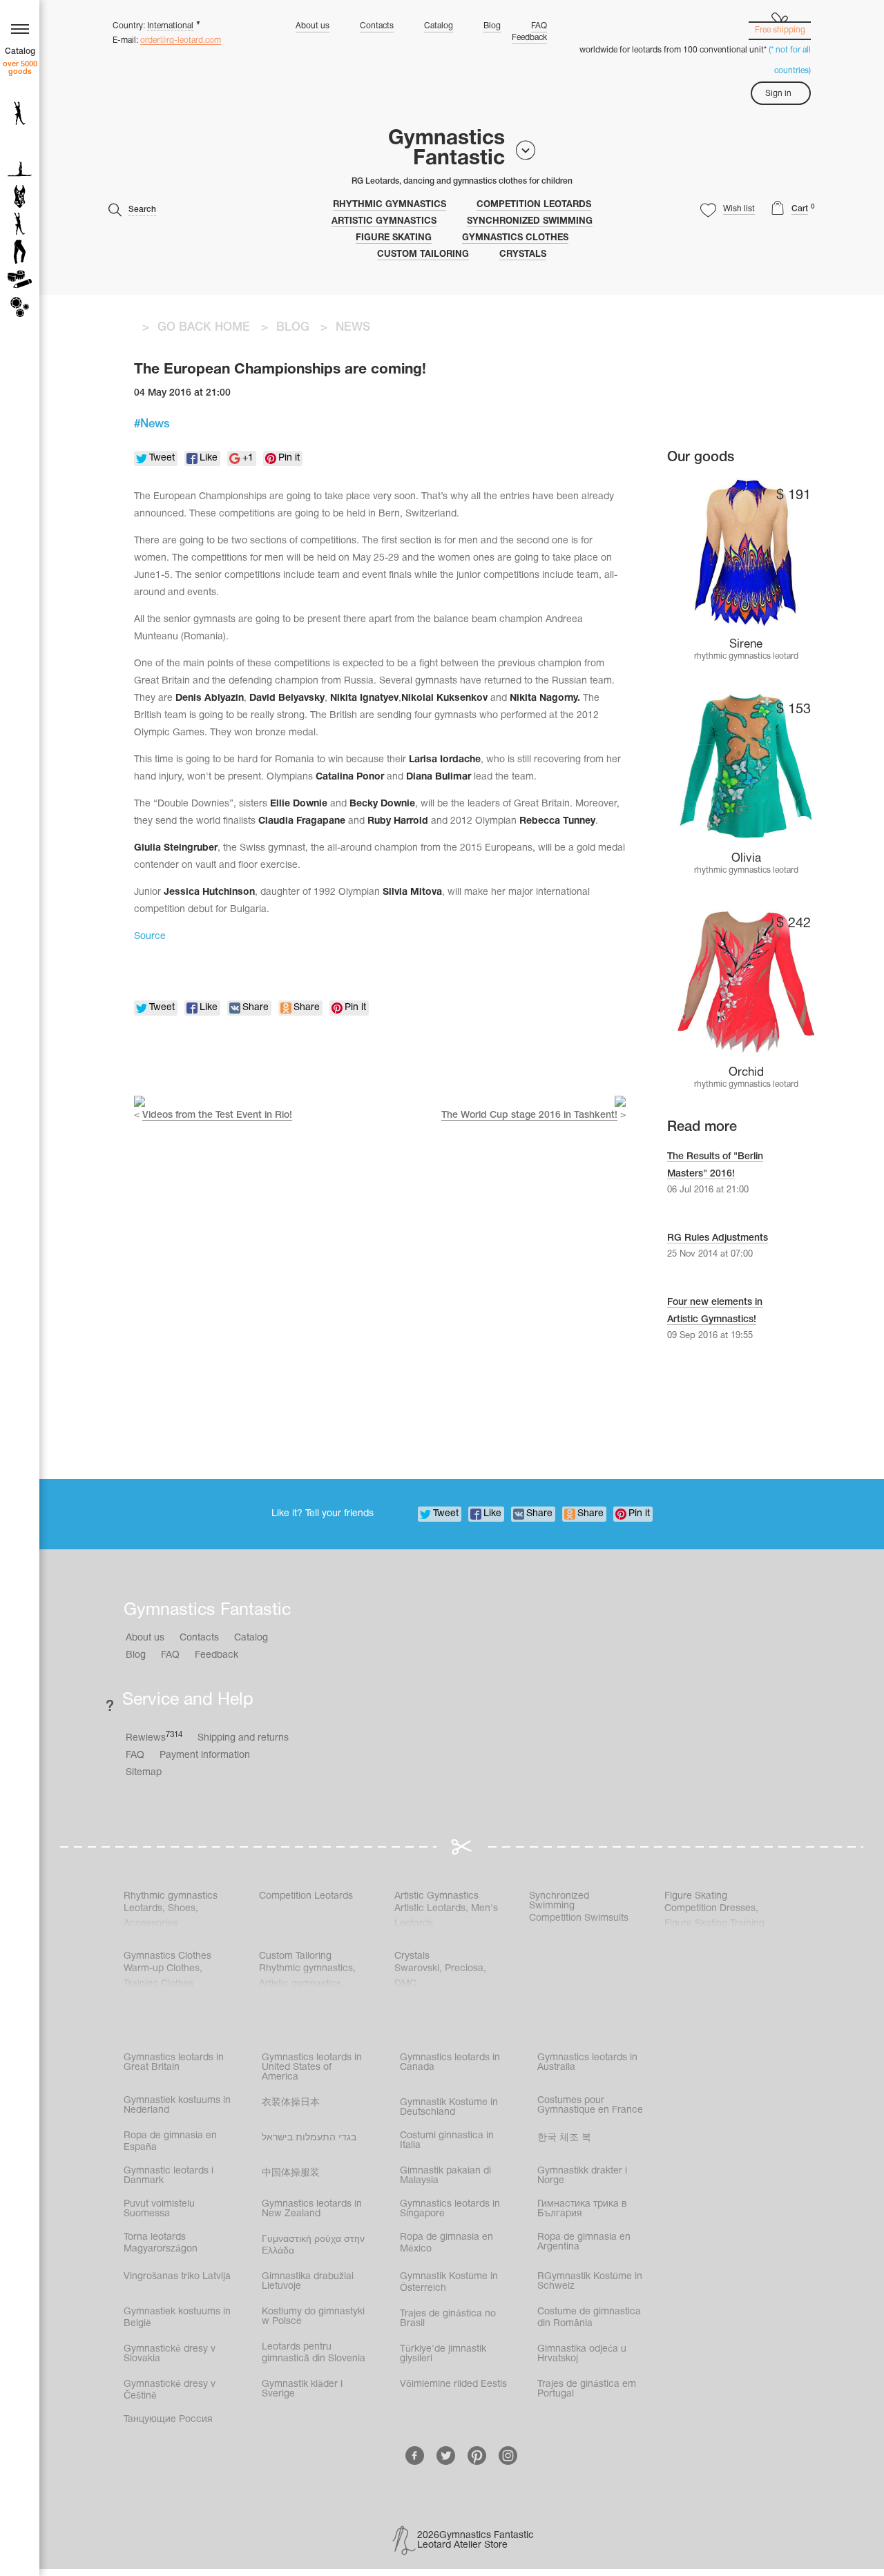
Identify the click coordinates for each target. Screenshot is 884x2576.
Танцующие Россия (168, 2420)
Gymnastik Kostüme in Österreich (449, 2283)
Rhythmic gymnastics (390, 205)
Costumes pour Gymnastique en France (590, 2105)
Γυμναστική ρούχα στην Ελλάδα (313, 2245)
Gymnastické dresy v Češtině (170, 2390)
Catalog (439, 26)
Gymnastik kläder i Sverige (302, 2389)
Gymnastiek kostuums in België (177, 2318)
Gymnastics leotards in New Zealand (312, 2209)
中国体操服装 (291, 2173)
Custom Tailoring (423, 255)
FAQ (539, 26)
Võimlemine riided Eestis (453, 2384)
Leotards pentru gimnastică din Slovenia (314, 2353)
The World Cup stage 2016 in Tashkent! (529, 1115)
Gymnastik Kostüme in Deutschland (449, 2108)
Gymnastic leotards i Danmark (169, 2176)
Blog (492, 26)
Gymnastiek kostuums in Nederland (177, 2105)
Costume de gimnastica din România (589, 2318)
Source (150, 937)
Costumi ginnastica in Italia (447, 2141)
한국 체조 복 (564, 2138)
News (155, 424)
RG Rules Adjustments (718, 1238)
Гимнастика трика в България (582, 2209)
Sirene (746, 645)
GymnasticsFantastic (446, 149)
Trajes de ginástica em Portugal (587, 2389)
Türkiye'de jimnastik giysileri (443, 2354)
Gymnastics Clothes (515, 238)
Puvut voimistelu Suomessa (159, 2209)
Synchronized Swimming (530, 222)
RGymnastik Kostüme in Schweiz (590, 2282)
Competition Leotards (534, 205)
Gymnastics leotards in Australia (587, 2063)
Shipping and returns (243, 1738)
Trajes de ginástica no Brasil (448, 2319)
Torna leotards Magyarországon (161, 2243)
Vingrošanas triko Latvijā (177, 2277)
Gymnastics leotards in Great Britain (174, 2063)
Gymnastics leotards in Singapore (450, 2209)
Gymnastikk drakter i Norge (582, 2176)
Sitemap (144, 1773)
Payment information (205, 1755)
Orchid (746, 1073)
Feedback (529, 38)
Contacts (377, 26)
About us (313, 26)
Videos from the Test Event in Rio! (217, 1115)
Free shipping (780, 30)
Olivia (746, 859)
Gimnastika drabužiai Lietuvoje (308, 2282)
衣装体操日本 (291, 2103)
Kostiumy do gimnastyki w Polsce (313, 2317)
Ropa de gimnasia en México (446, 2243)
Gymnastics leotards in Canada (450, 2063)
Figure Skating (394, 238)
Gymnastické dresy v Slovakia (170, 2354)
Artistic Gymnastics (384, 222)
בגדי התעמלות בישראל (309, 2138)
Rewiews (154, 1737)
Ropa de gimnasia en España (170, 2142)
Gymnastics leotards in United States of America (312, 2067)
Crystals (523, 255)
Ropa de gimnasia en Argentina (584, 2242)
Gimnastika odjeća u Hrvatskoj (582, 2354)
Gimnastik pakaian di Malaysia (445, 2176)
